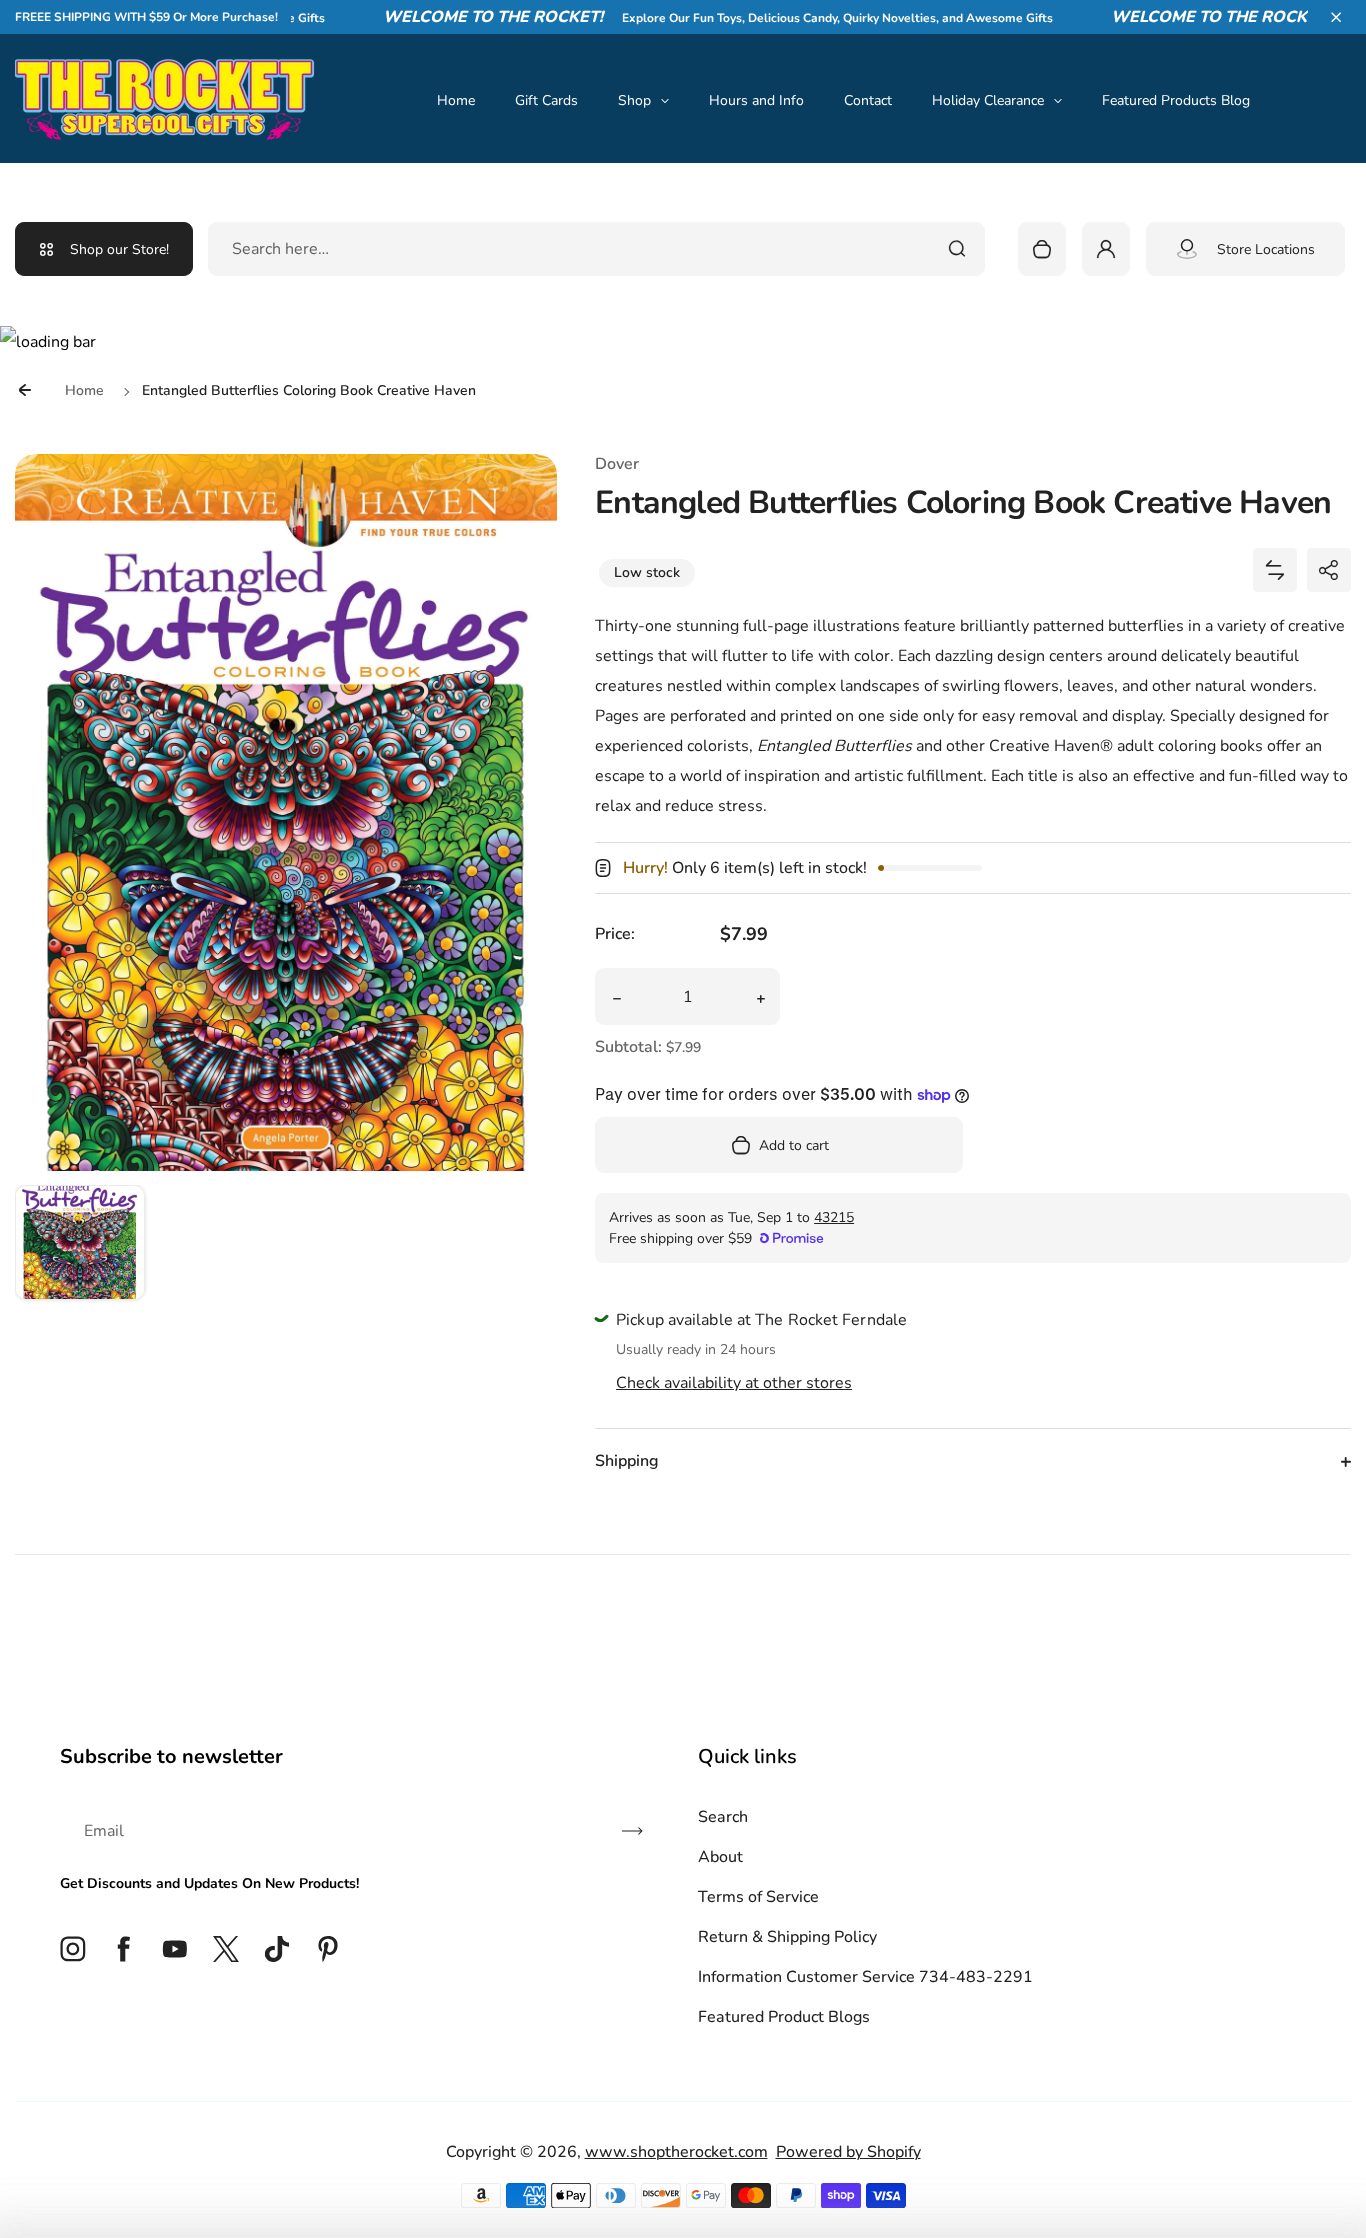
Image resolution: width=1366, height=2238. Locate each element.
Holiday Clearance (988, 100)
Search (723, 1817)
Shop (634, 100)
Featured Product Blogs (784, 2017)
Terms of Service (758, 1897)
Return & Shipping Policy (787, 1937)
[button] (1336, 17)
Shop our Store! (119, 249)
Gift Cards (546, 100)
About (720, 1857)
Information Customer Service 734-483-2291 (865, 1977)
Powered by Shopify (848, 2152)
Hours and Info (756, 100)
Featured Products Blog (1176, 100)
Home (456, 100)
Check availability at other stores (734, 1383)
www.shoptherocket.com (676, 2152)
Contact (868, 100)
